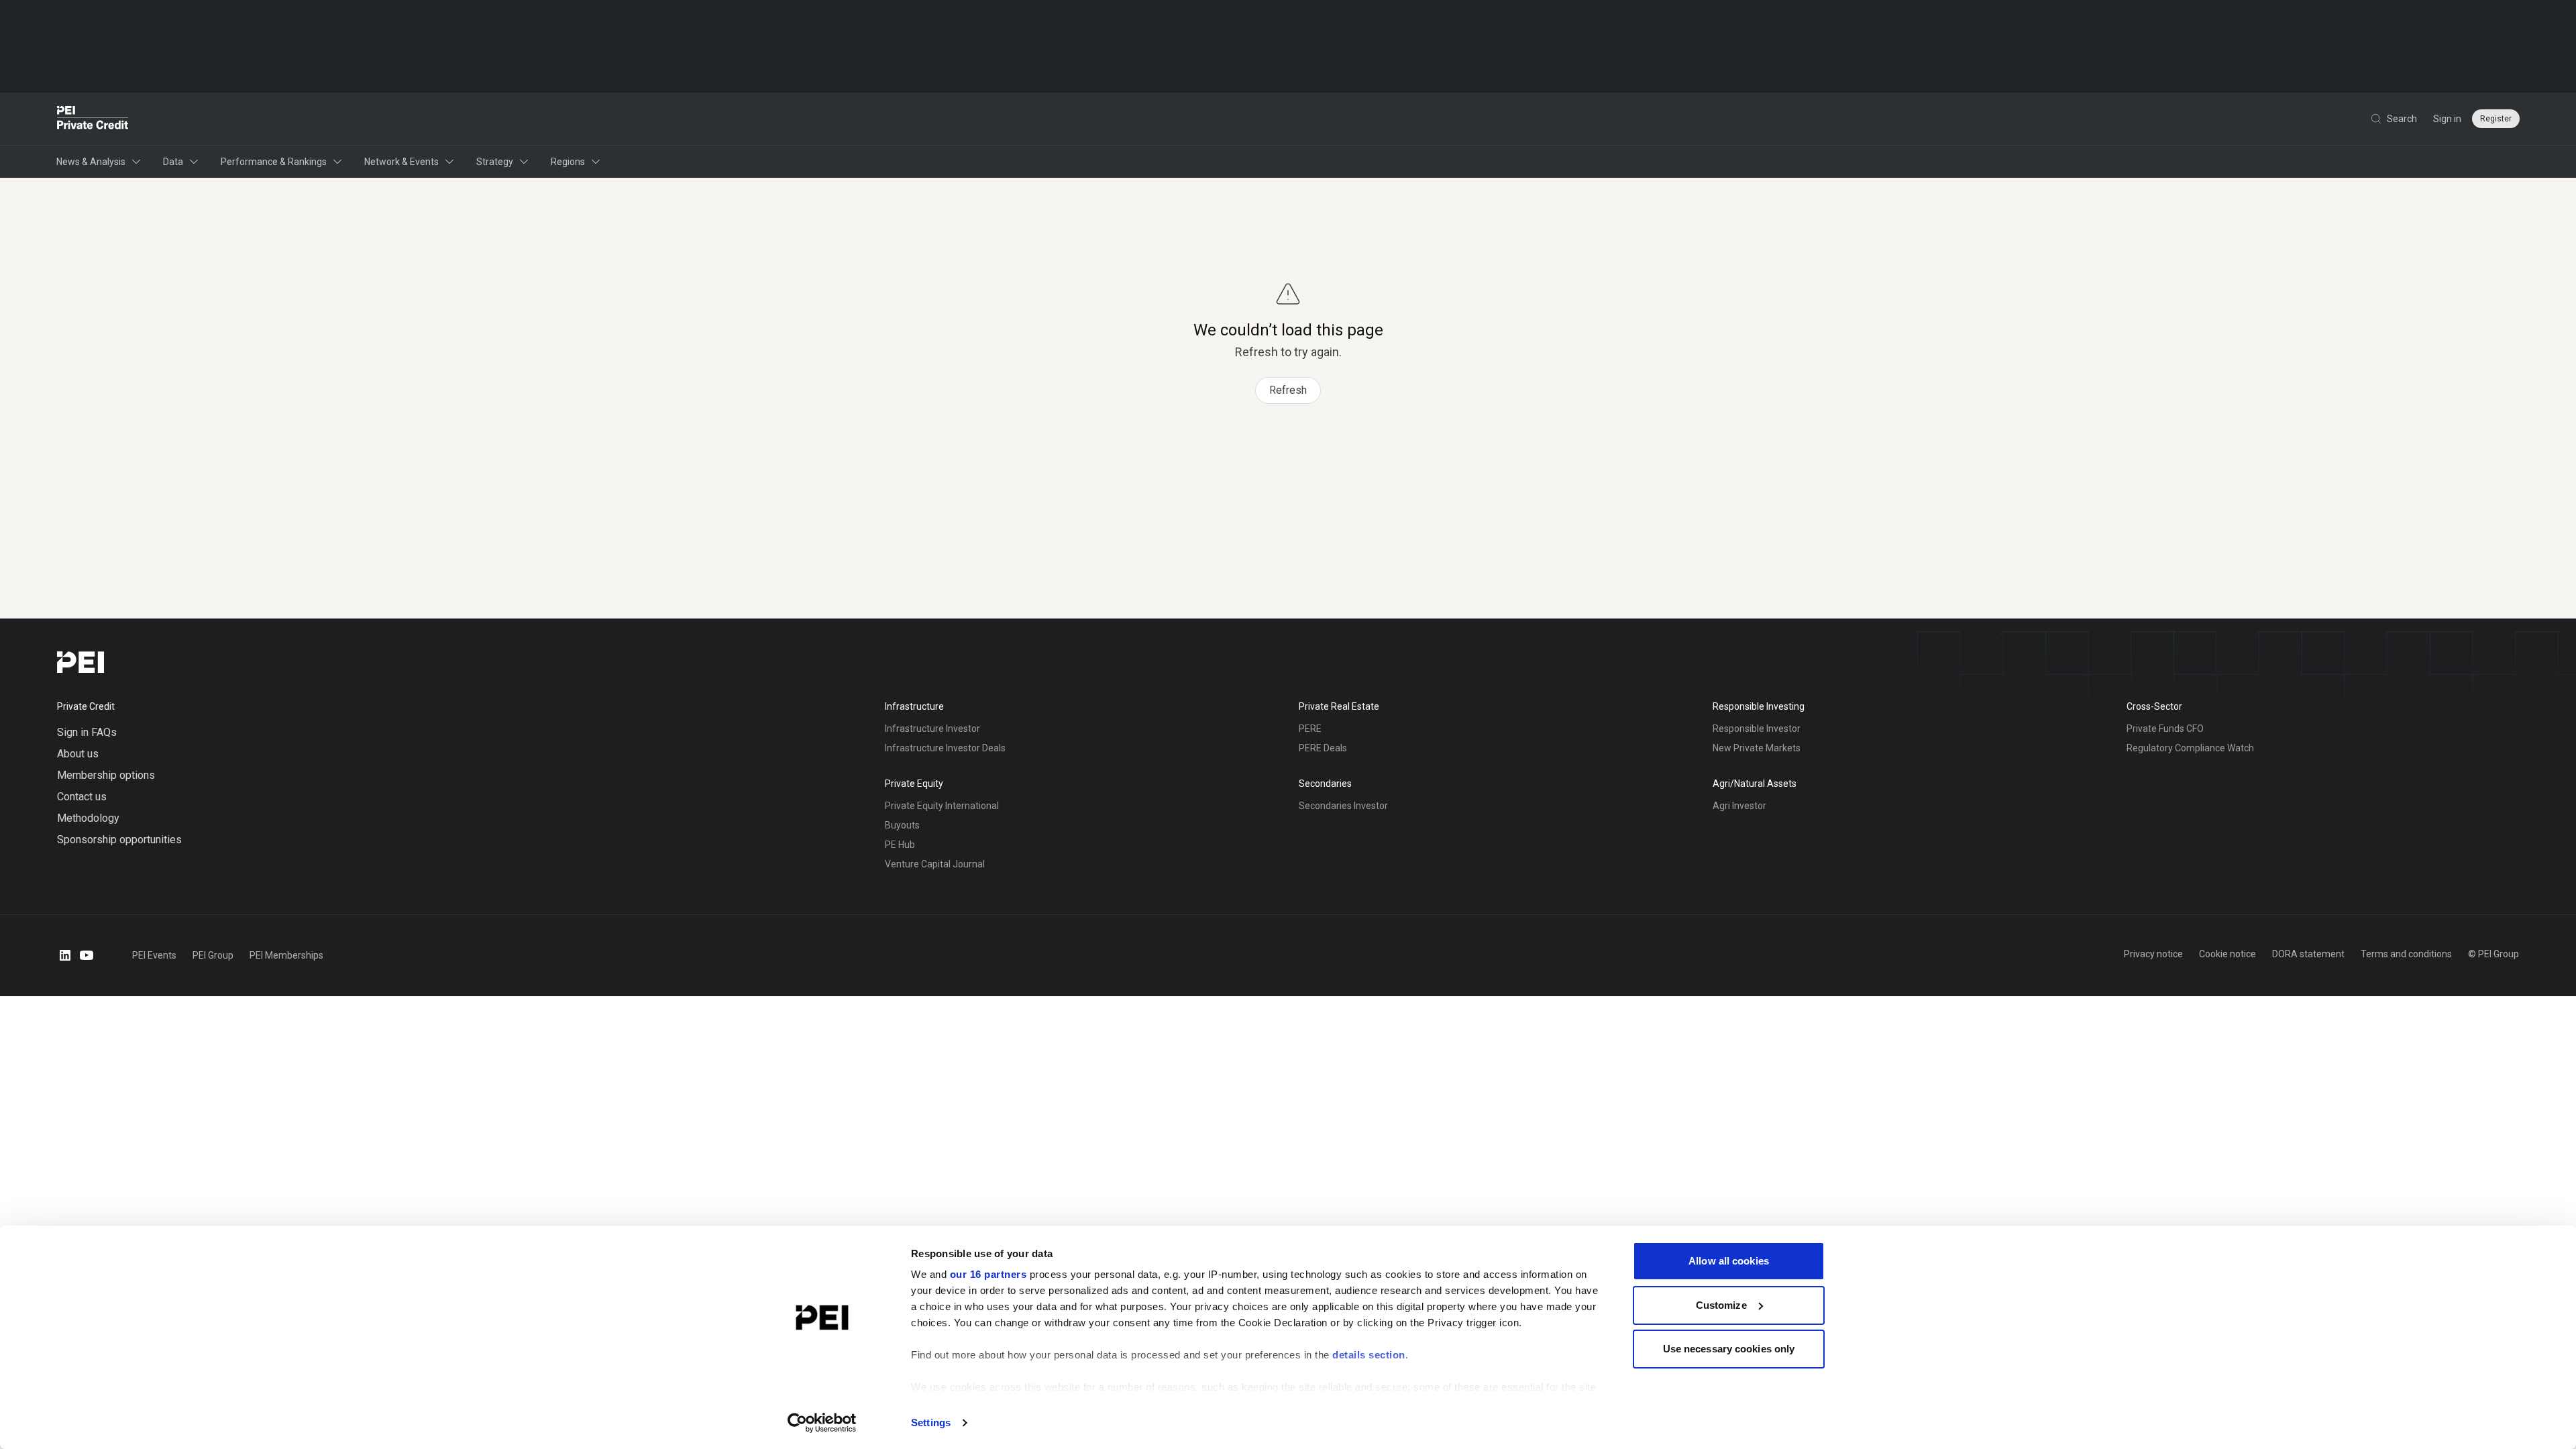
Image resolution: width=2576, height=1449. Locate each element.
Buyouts (902, 825)
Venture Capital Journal (935, 864)
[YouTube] (87, 955)
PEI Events (154, 955)
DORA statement (2308, 954)
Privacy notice (2153, 954)
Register (2496, 119)
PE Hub (900, 845)
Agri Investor (1739, 806)
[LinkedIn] (65, 955)
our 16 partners (988, 1274)
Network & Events (401, 162)
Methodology (88, 818)
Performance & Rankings (274, 162)
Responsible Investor (1757, 729)
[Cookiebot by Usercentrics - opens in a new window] (822, 1423)
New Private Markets (1757, 748)
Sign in (2447, 119)
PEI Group (213, 955)
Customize (1721, 1305)
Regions (568, 162)
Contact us (82, 797)
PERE (1310, 729)
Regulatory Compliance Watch (2190, 748)
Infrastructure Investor (932, 729)
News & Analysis (91, 162)
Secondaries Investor (1343, 806)
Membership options (106, 775)
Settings (931, 1423)
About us (78, 754)
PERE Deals (1323, 748)
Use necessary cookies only (1729, 1349)
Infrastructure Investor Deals (945, 748)
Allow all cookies (1729, 1261)
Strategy (495, 162)
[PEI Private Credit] (93, 119)
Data (173, 162)
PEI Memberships (286, 955)
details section (1369, 1355)
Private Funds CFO (2165, 729)
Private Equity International (942, 806)
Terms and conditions (2406, 954)
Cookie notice (2228, 954)
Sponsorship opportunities (119, 840)
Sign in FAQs (87, 732)
